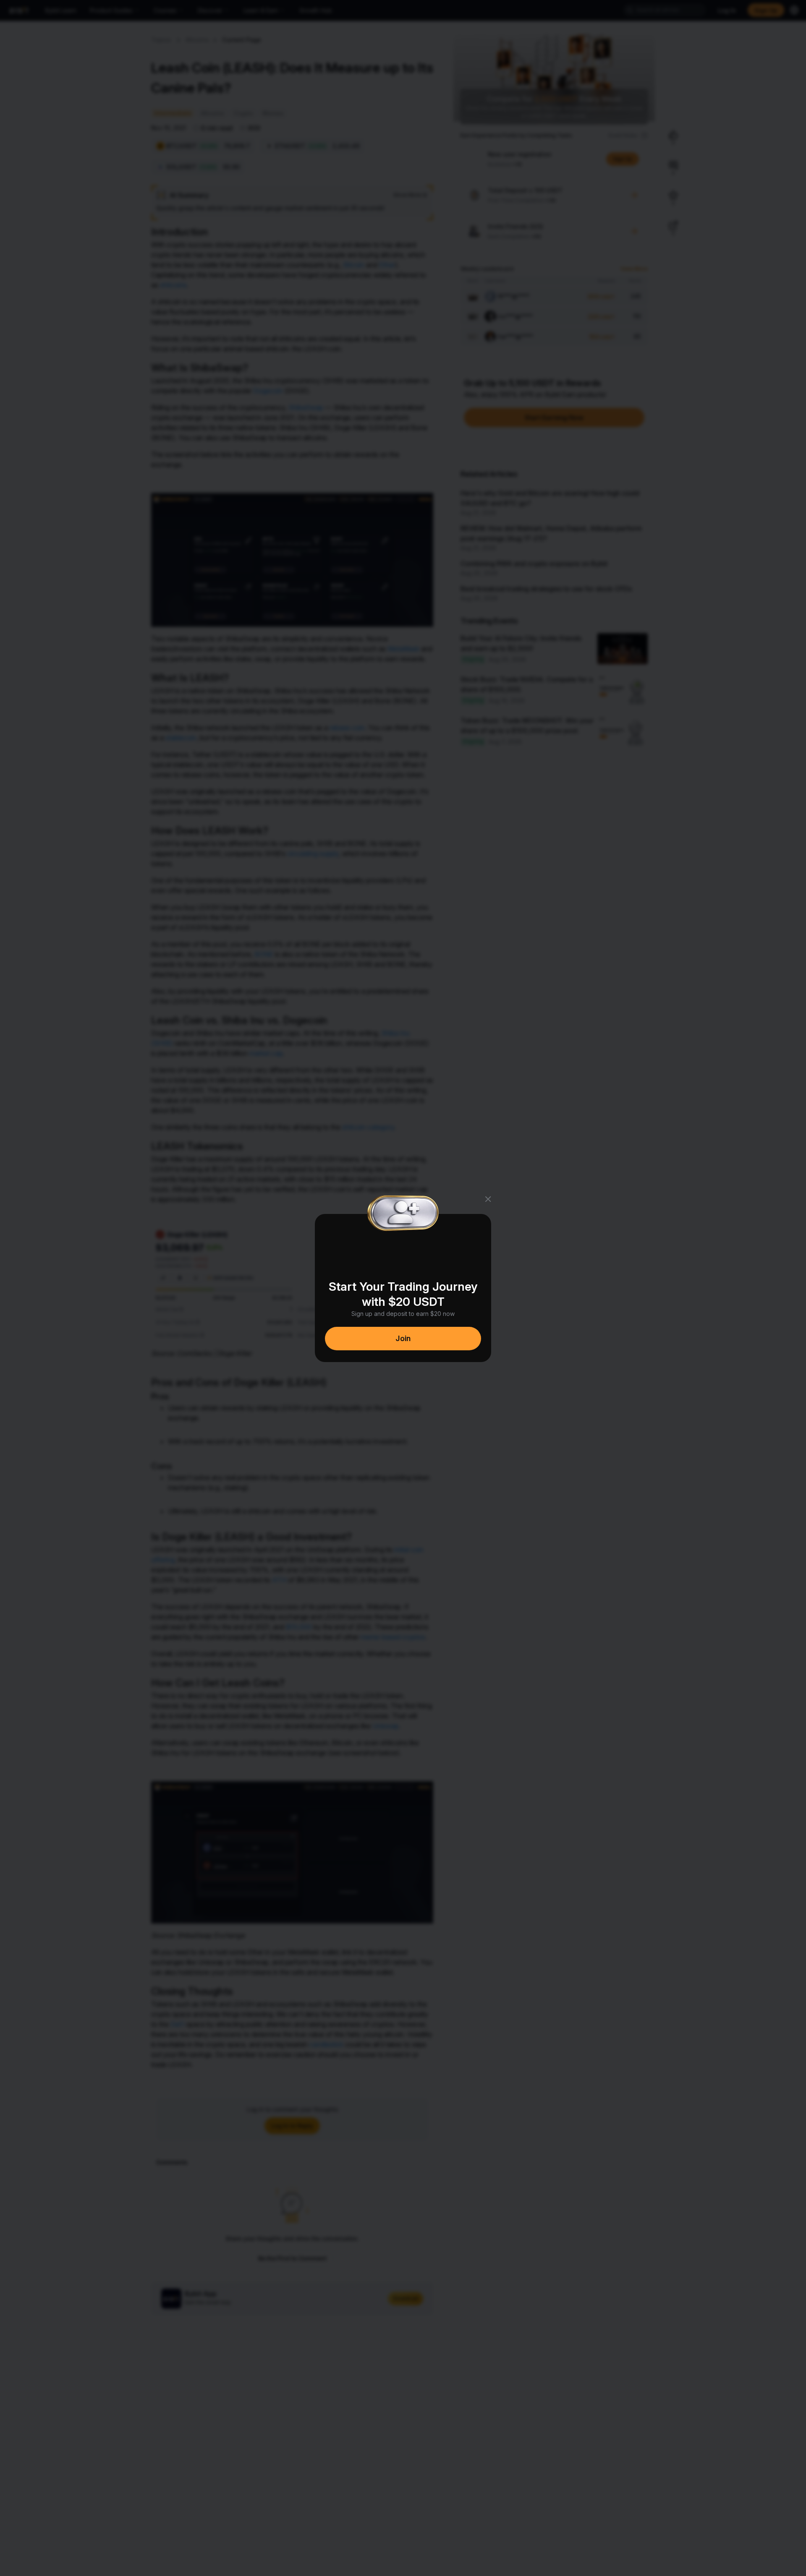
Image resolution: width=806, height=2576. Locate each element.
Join (403, 1338)
